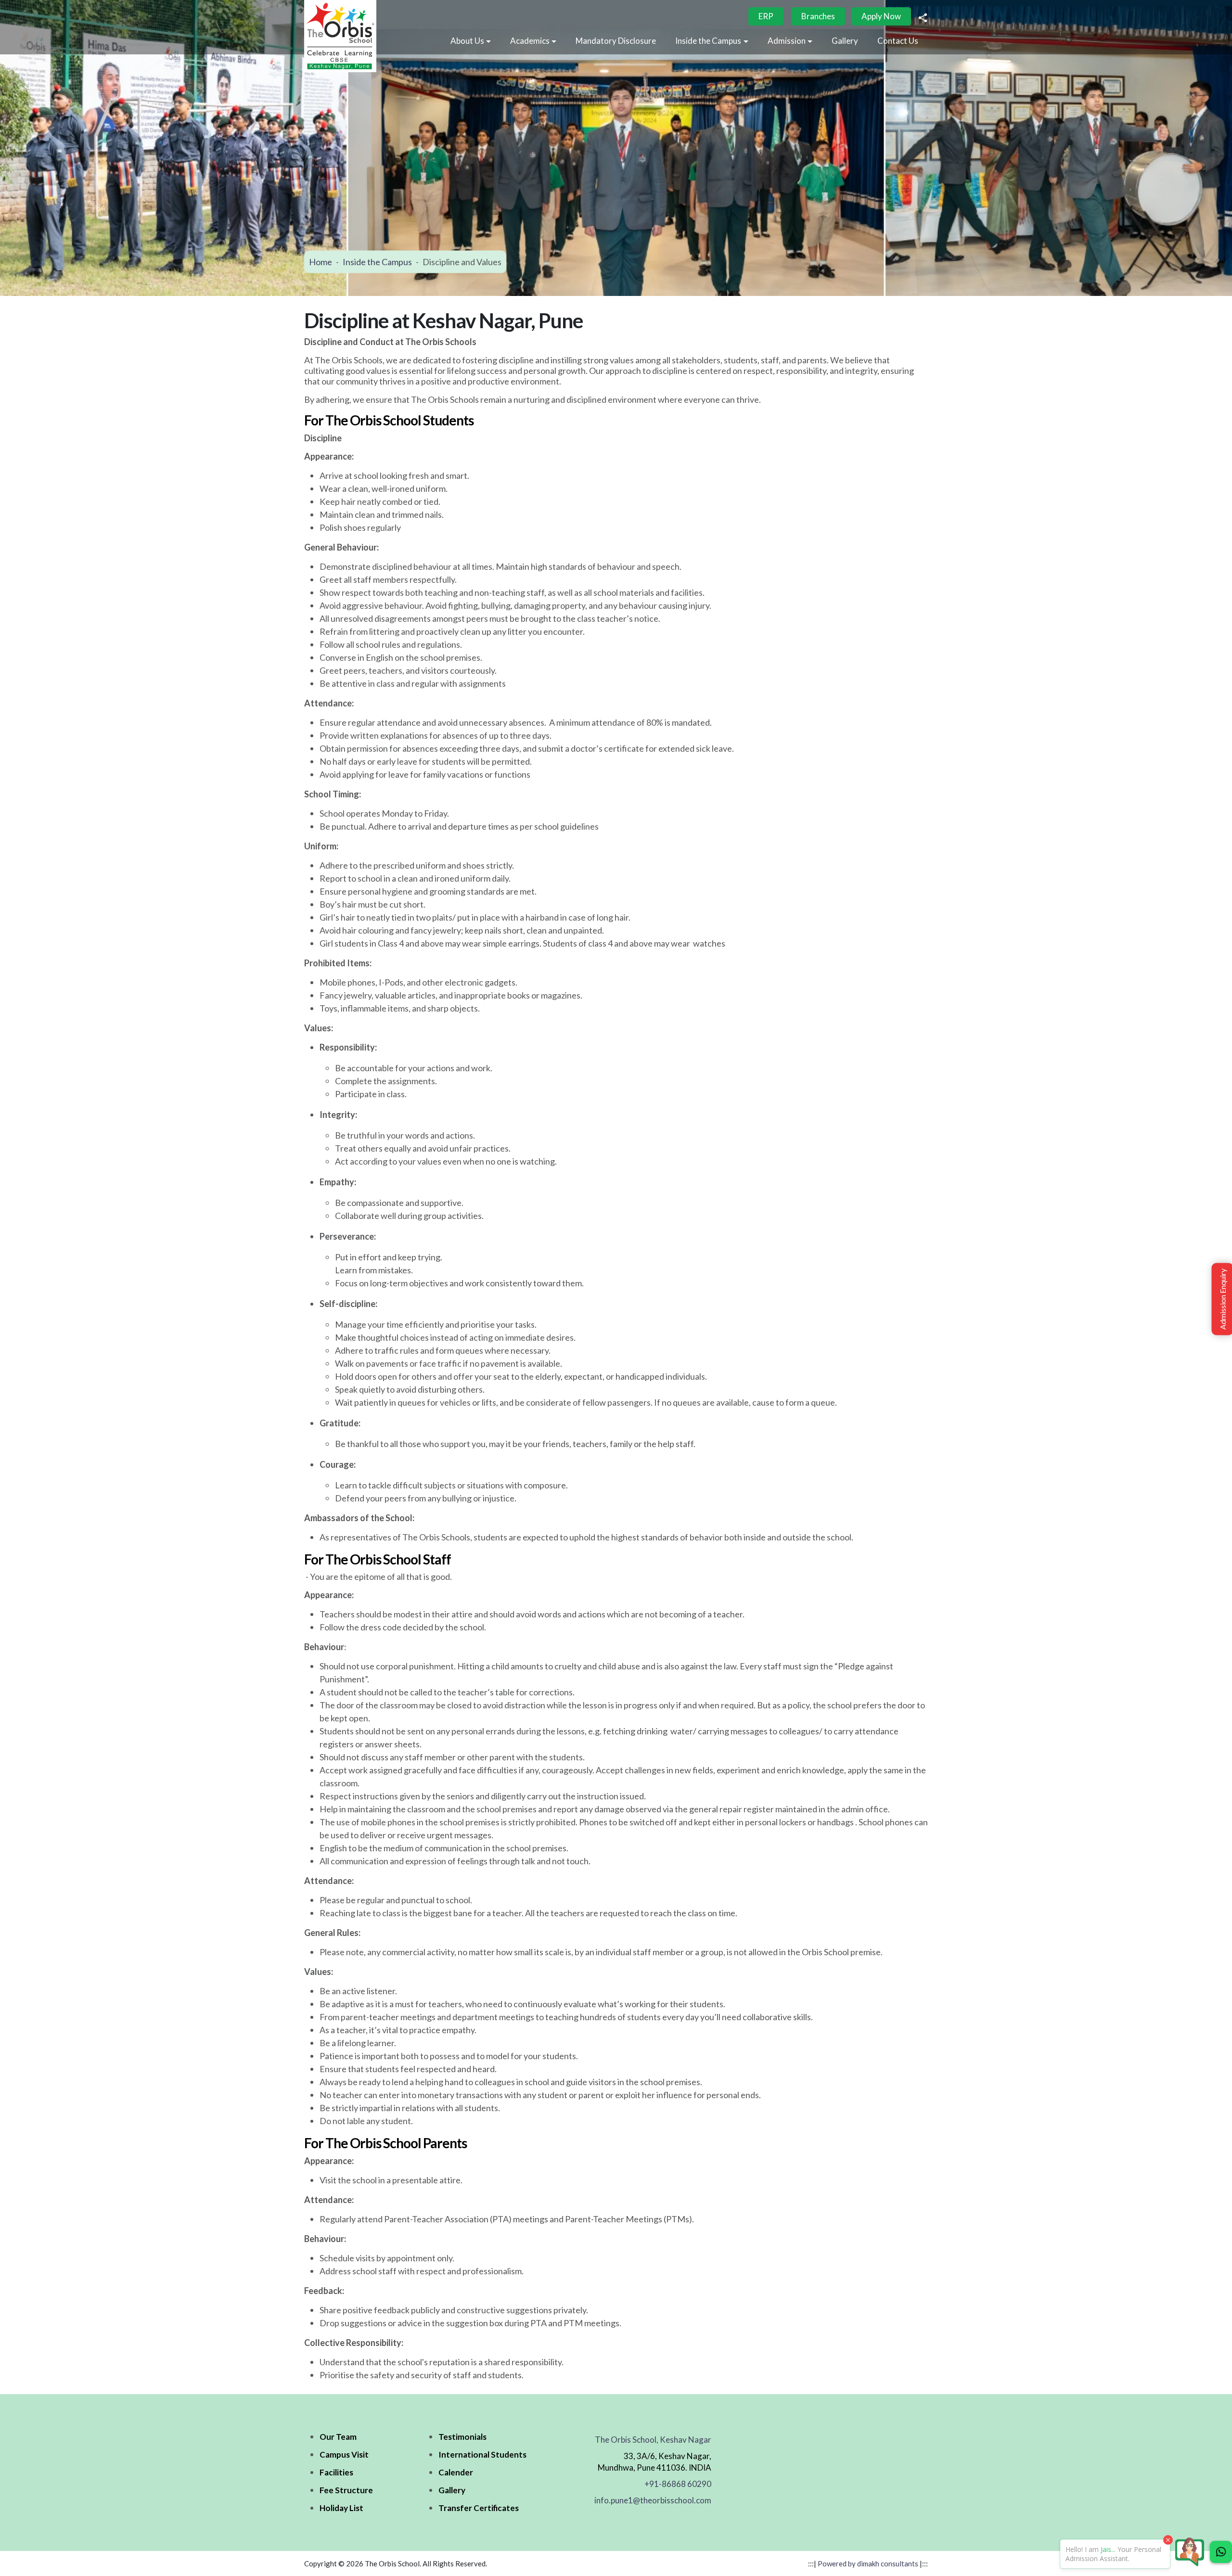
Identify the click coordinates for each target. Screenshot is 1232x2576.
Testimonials (462, 2437)
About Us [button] (467, 41)
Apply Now (881, 16)
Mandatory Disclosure (616, 41)
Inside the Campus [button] (708, 41)
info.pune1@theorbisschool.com (653, 2500)
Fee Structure (346, 2490)
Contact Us (898, 41)
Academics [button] (530, 41)
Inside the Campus (377, 261)
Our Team (338, 2437)
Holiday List (341, 2508)
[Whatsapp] (1221, 2552)
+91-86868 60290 (678, 2484)
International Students (482, 2454)
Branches (818, 16)
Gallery (845, 41)
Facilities (336, 2472)
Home (321, 261)
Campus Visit (344, 2454)
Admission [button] (787, 41)
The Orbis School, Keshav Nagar (653, 2440)
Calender (456, 2472)
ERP (766, 16)
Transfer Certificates (479, 2508)
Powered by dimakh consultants (868, 2563)
